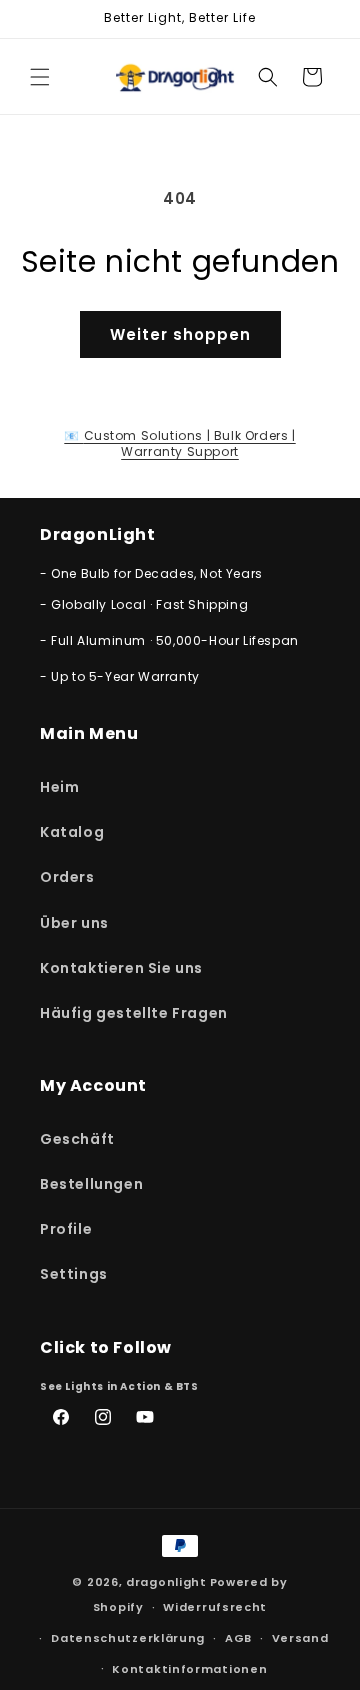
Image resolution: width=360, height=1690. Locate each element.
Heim (59, 787)
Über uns (74, 923)
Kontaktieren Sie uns (121, 968)
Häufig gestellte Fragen (134, 1013)
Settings (74, 1274)
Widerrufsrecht (215, 1607)
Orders (67, 877)
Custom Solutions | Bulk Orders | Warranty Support (179, 443)
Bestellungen (91, 1184)
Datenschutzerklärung (128, 1638)
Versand (300, 1638)
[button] (40, 77)
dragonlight (166, 1582)
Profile (66, 1229)
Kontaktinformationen (189, 1669)
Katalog (72, 832)
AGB (238, 1638)
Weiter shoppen (180, 334)
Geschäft (77, 1139)
